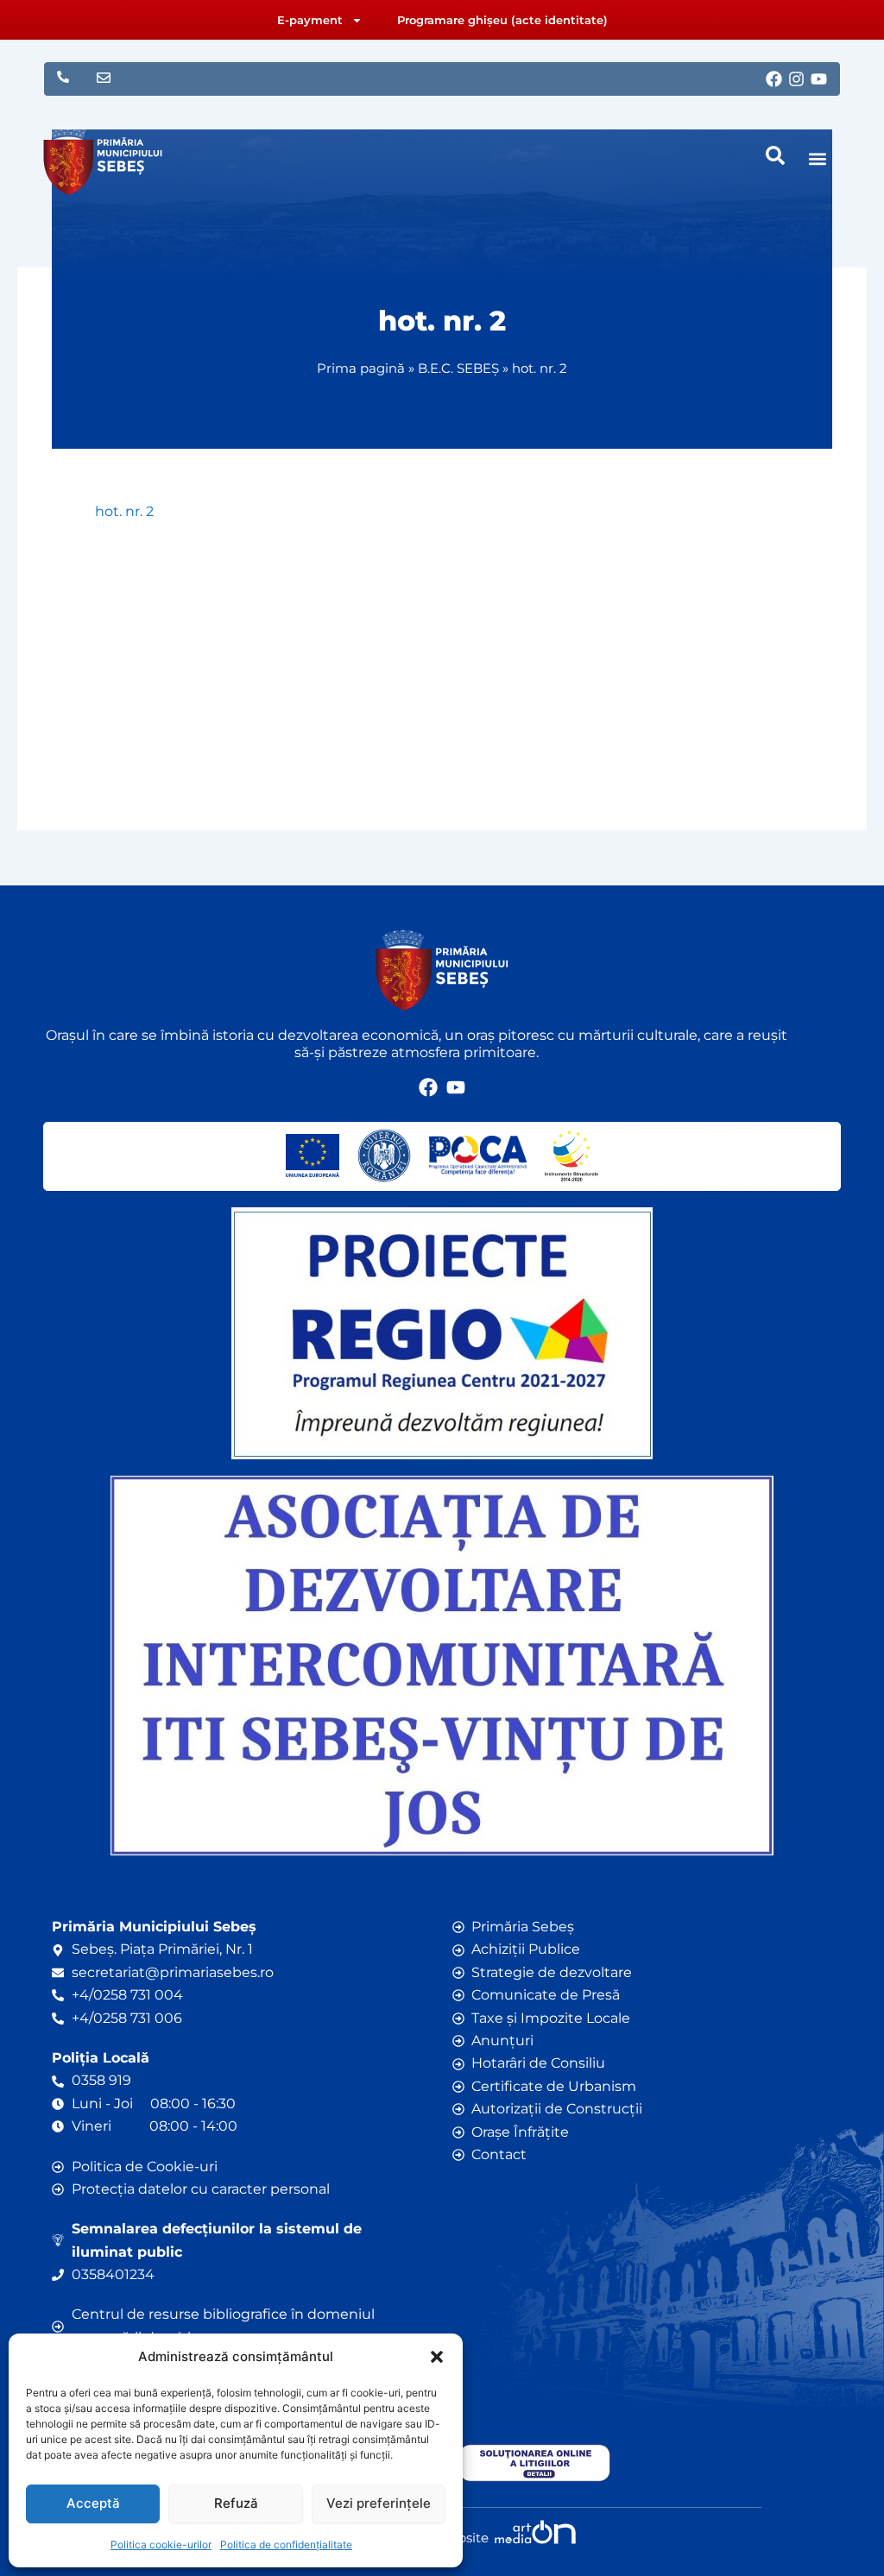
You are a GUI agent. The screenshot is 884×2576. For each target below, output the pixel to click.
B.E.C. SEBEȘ (458, 368)
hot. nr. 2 (124, 511)
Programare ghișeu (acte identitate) (502, 20)
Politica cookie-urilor (161, 2545)
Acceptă (93, 2503)
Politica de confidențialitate (286, 2545)
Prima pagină (361, 368)
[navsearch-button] (775, 155)
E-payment (310, 20)
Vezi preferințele (379, 2503)
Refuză (236, 2503)
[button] (437, 2357)
